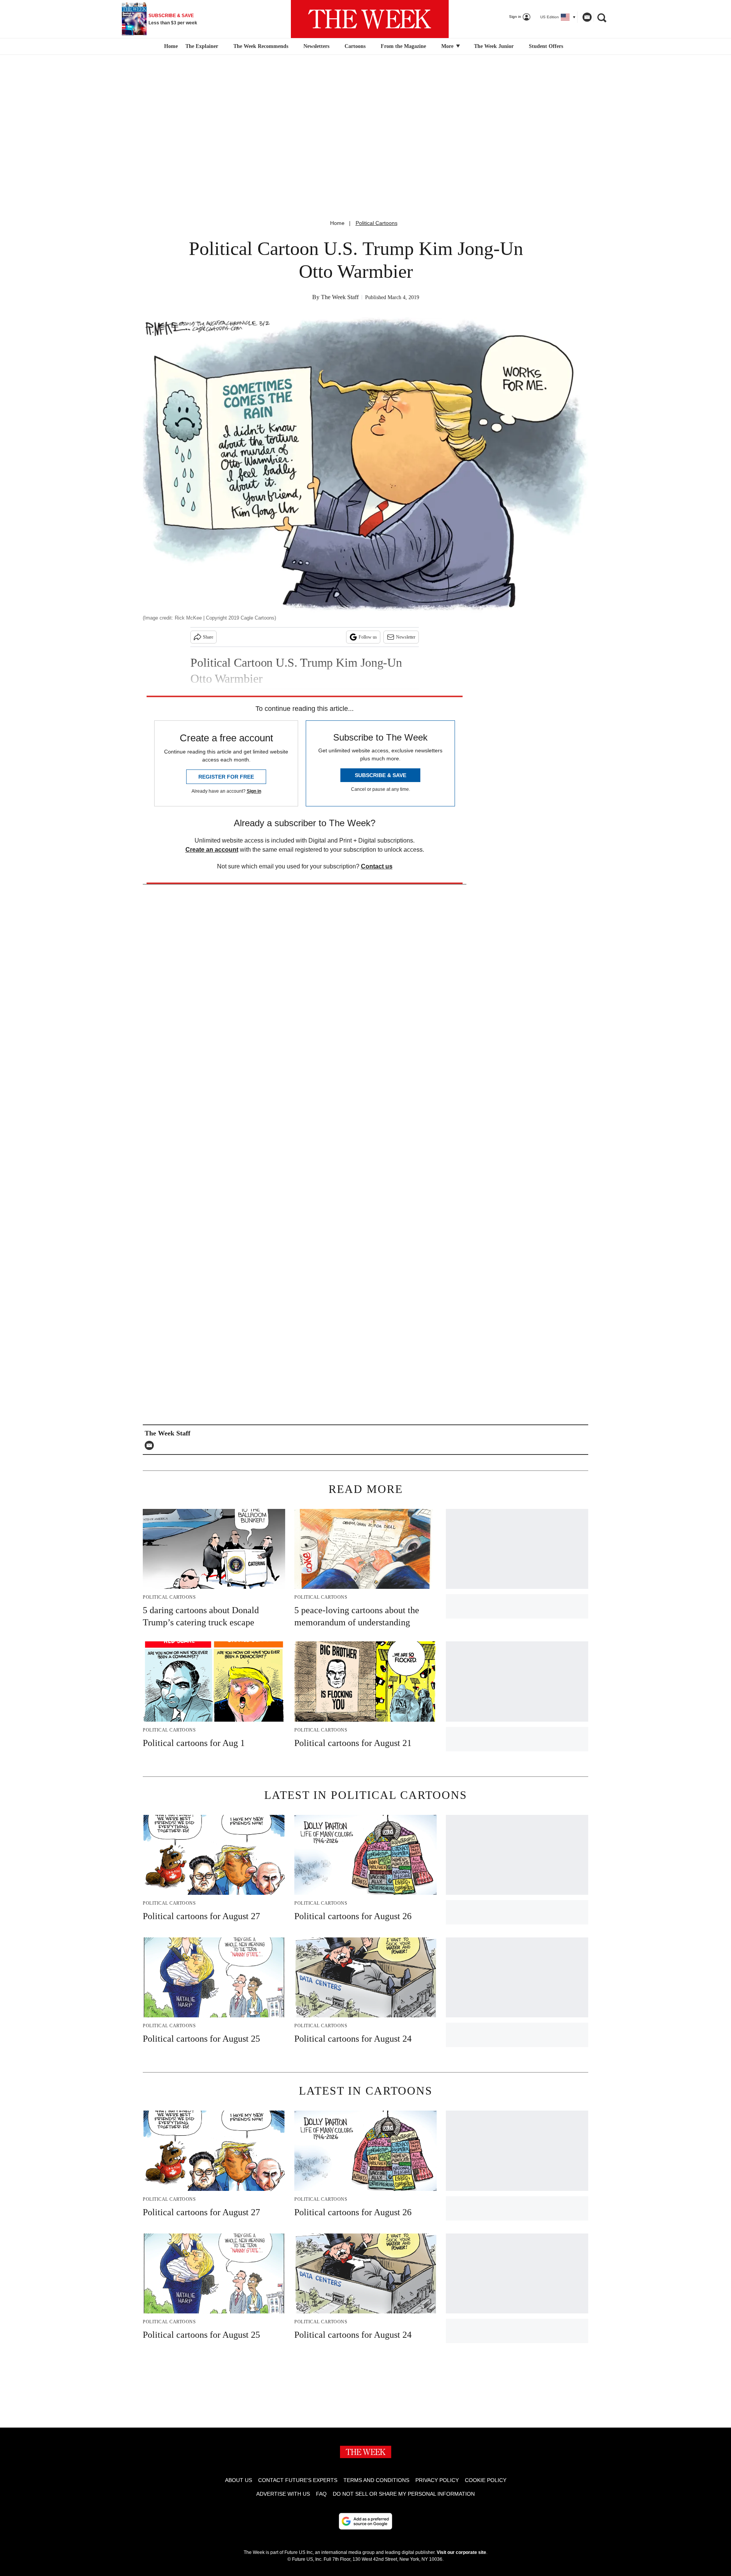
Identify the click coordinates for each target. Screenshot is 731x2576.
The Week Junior (494, 46)
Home (337, 223)
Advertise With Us (283, 2494)
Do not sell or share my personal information (404, 2494)
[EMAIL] (151, 1445)
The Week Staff (340, 297)
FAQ (321, 2494)
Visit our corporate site (461, 2552)
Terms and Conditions (376, 2480)
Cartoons (355, 46)
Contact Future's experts (298, 2480)
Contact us (377, 866)
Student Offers (546, 46)
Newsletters (316, 46)
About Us (239, 2480)
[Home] (170, 46)
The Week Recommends (261, 46)
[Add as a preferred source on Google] (365, 2521)
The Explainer (202, 46)
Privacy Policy (437, 2480)
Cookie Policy (486, 2480)
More (448, 46)
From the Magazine (403, 46)
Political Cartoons (377, 223)
